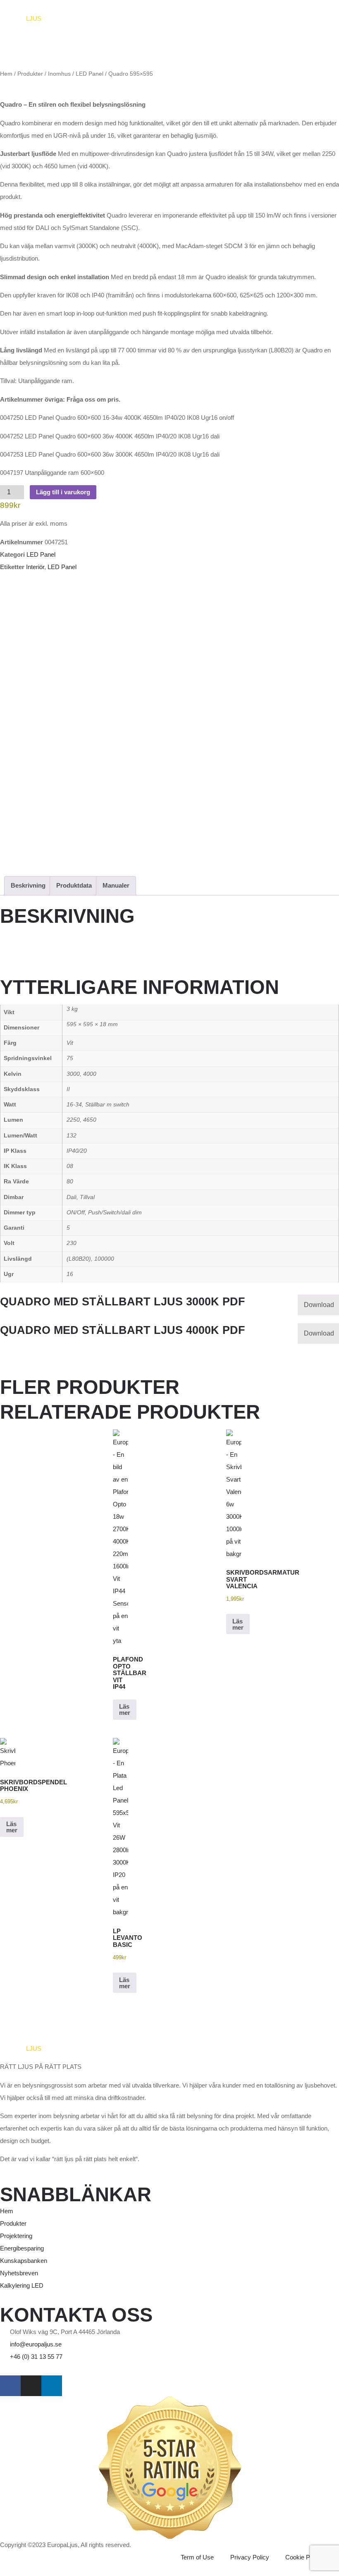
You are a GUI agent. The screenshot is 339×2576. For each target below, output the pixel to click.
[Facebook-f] (10, 2386)
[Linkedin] (52, 2386)
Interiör (35, 567)
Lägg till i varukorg (63, 492)
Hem (6, 74)
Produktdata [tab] (74, 885)
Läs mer (125, 1709)
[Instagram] (31, 2386)
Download (319, 1305)
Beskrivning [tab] (28, 885)
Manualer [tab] (116, 885)
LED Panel (90, 74)
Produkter (30, 74)
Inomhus (59, 74)
